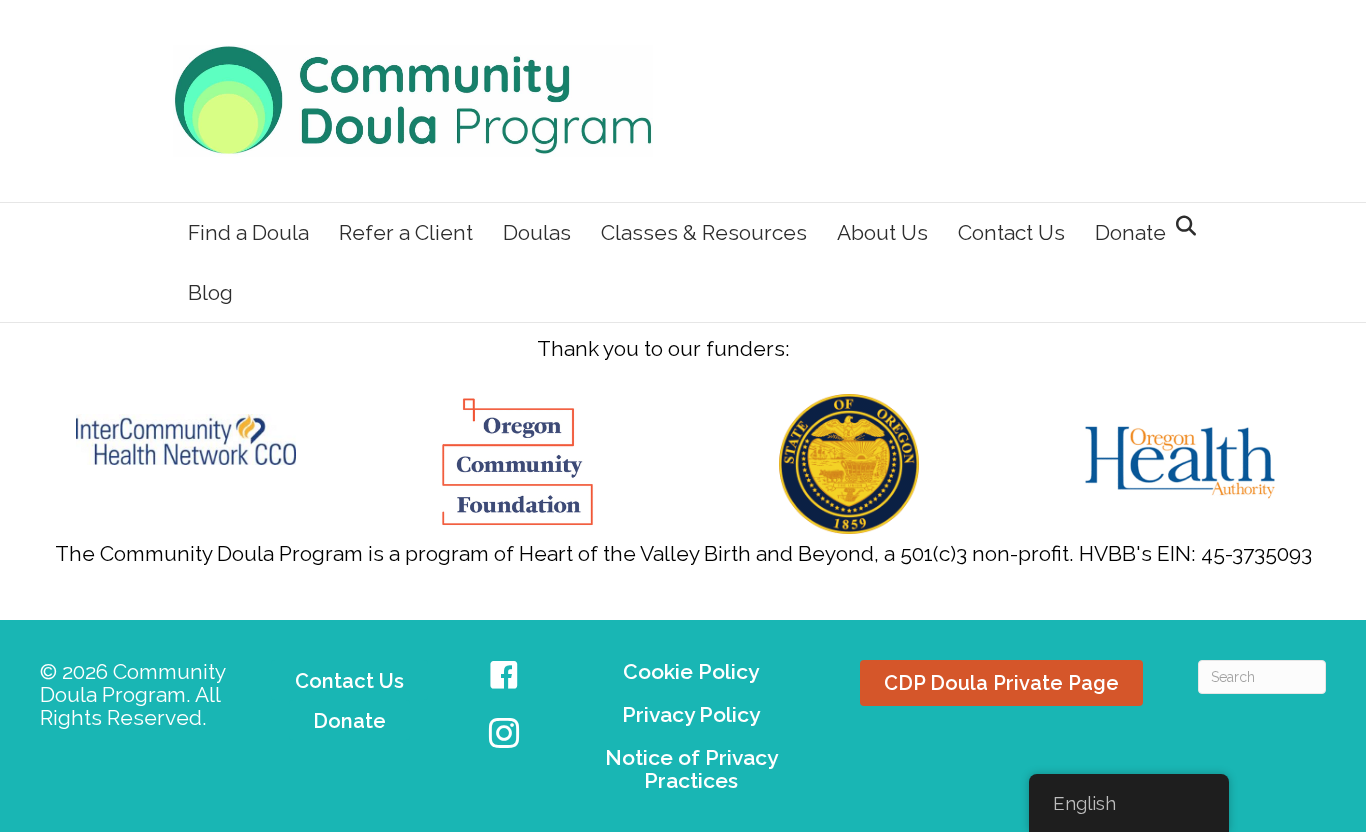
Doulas (537, 232)
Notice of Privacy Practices (691, 769)
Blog (210, 292)
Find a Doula (248, 232)
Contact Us (1011, 232)
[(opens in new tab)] (186, 437)
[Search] (1180, 226)
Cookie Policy (691, 671)
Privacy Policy (691, 714)
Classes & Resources (704, 232)
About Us (882, 232)
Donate (1130, 232)
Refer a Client (406, 232)
